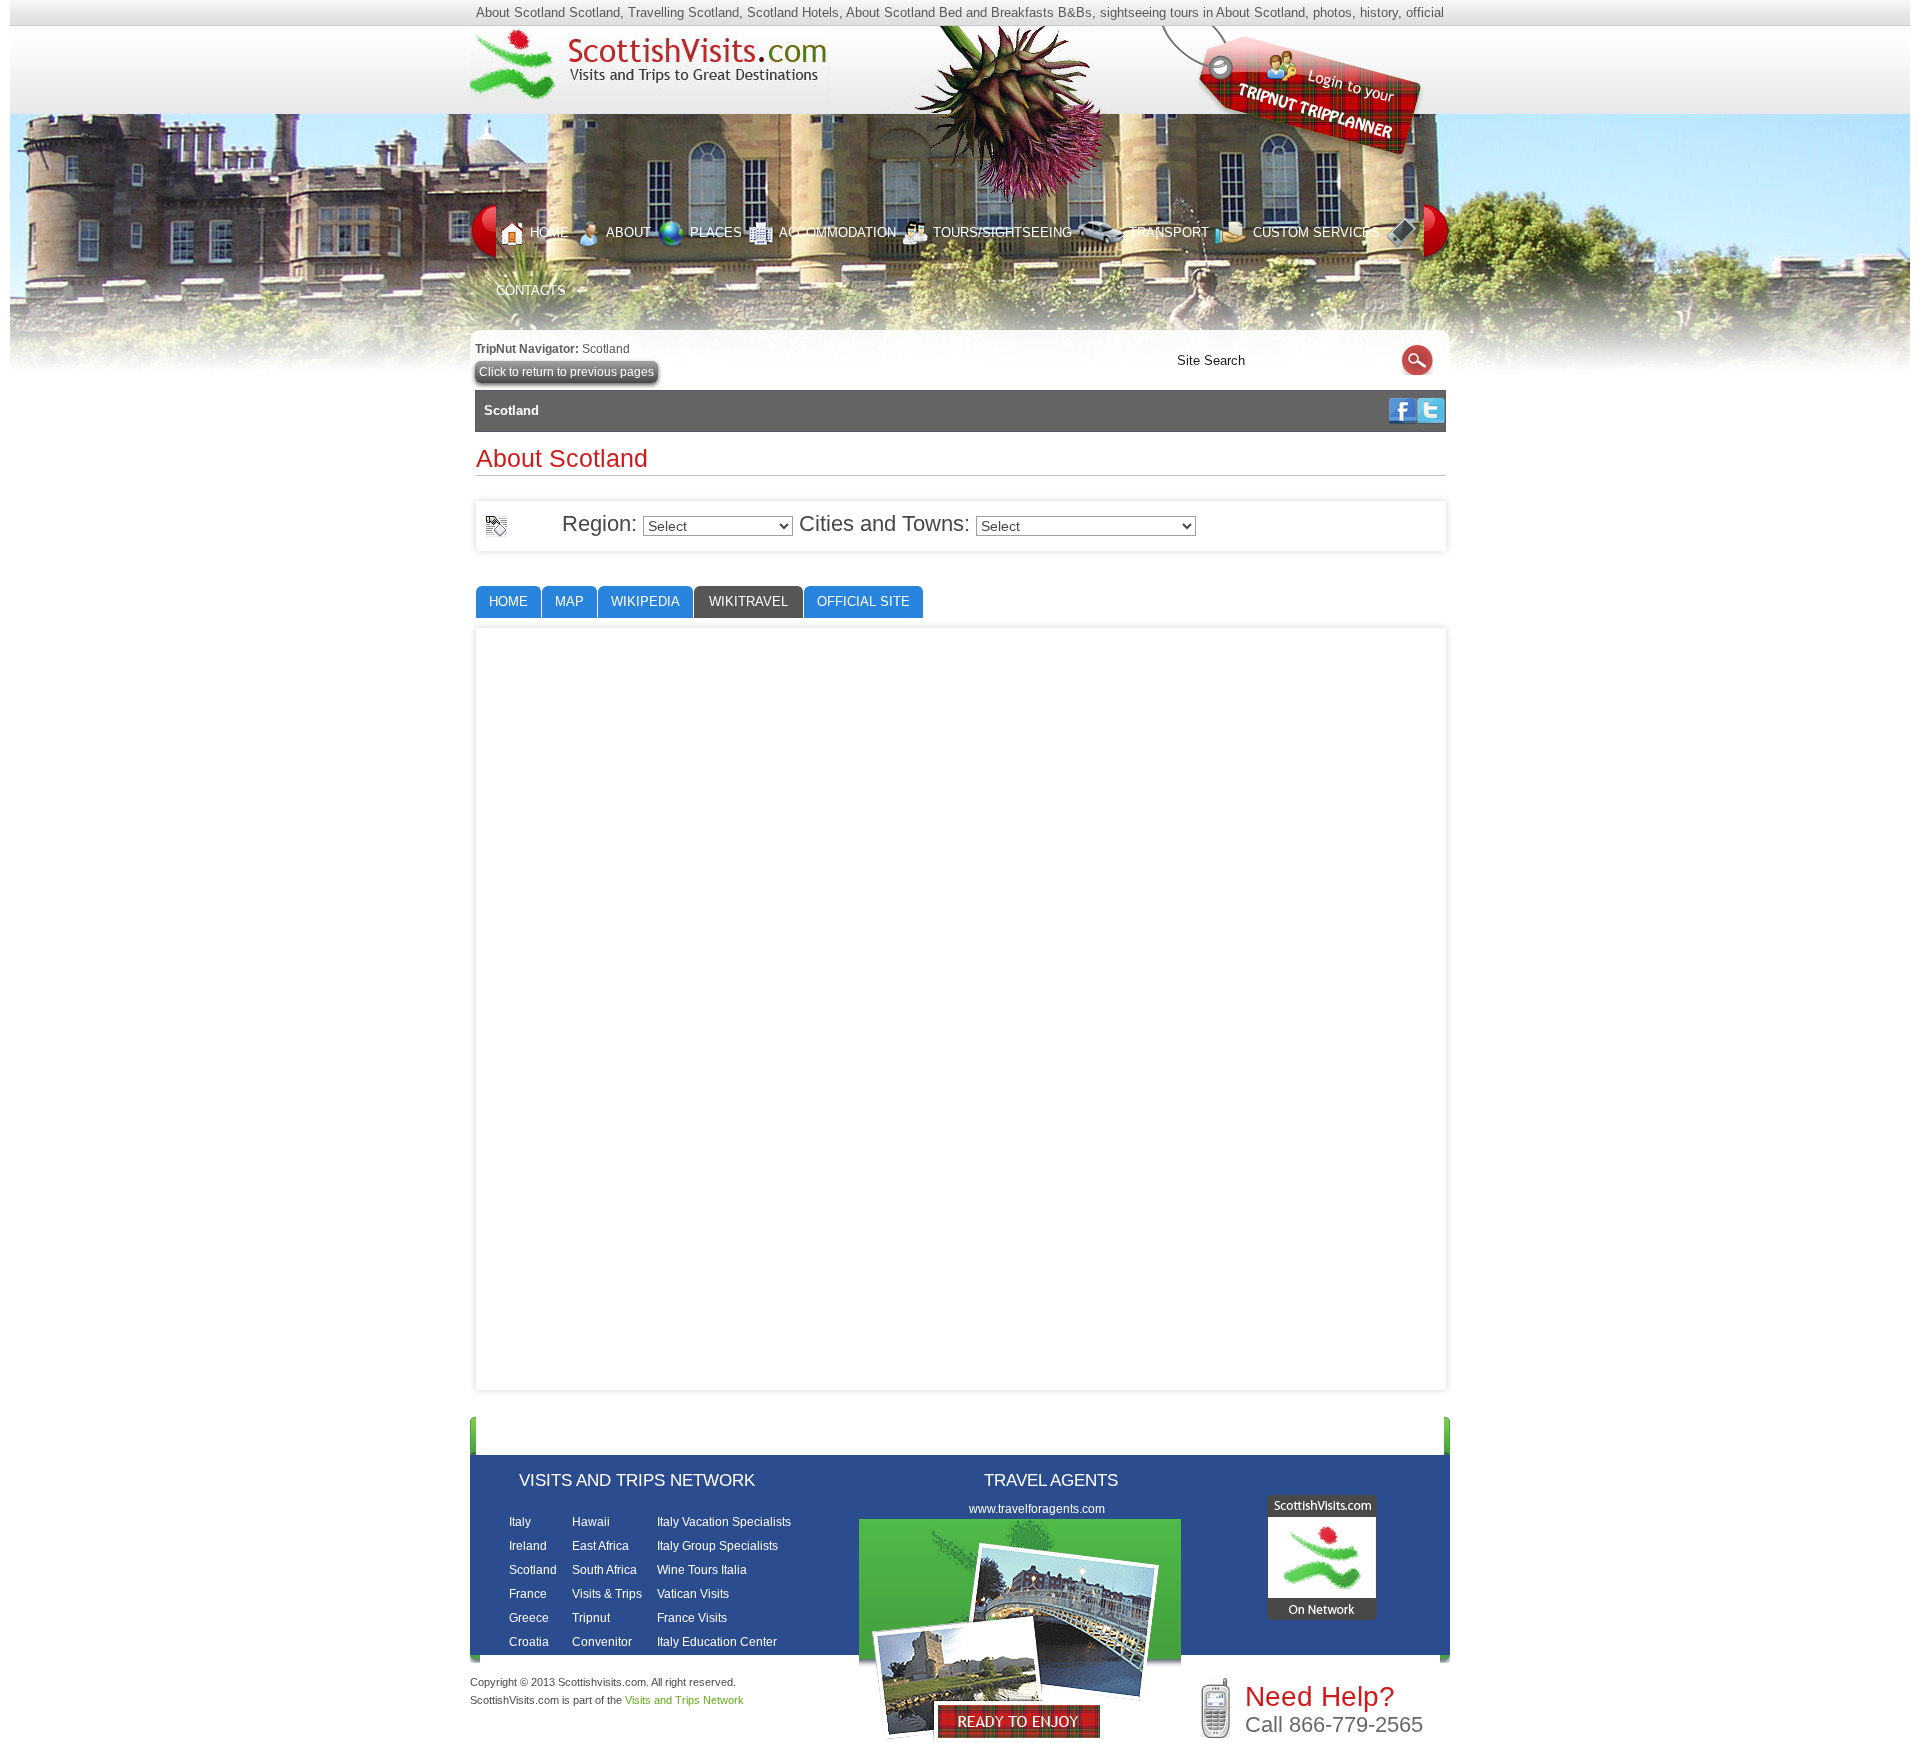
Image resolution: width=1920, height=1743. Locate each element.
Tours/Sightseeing (1002, 232)
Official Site (863, 601)
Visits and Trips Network (684, 1700)
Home (549, 232)
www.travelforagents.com (1037, 1509)
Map (569, 601)
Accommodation (837, 232)
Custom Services (1316, 232)
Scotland (606, 349)
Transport (1169, 232)
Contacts (1305, 1434)
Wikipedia (645, 601)
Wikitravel (748, 601)
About (628, 232)
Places (716, 232)
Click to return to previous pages (566, 372)
